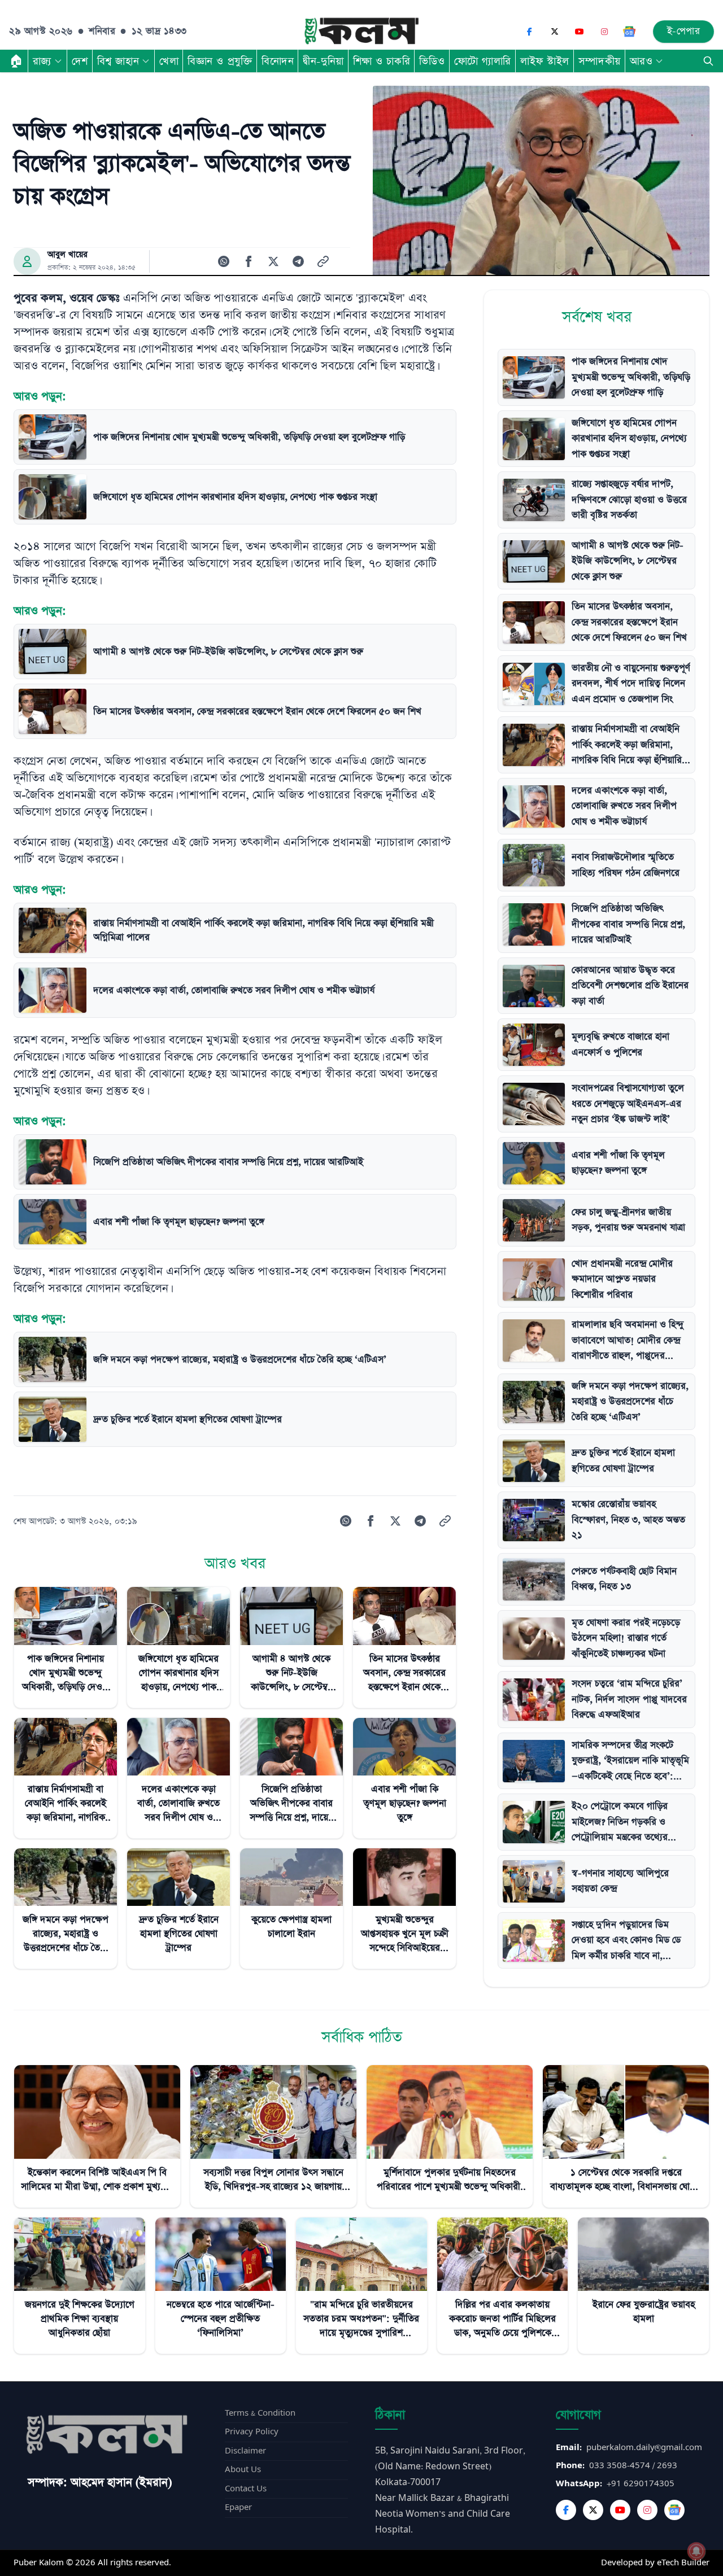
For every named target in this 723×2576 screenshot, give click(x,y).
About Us (243, 2470)
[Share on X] (273, 261)
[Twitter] (593, 2510)
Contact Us (246, 2489)
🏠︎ (16, 61)
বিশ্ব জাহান (118, 61)
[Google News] (629, 32)
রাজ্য (42, 61)
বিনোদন (278, 61)
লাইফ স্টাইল (545, 61)
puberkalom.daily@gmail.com (644, 2448)
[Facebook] (530, 32)
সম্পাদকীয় (600, 61)
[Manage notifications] (696, 2551)
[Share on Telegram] (298, 261)
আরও (641, 61)
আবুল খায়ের (67, 255)
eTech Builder (683, 2563)
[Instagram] (604, 32)
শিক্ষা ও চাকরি (382, 61)
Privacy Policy (252, 2432)
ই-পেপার (684, 31)
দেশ (80, 61)
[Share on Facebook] (249, 261)
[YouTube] (580, 32)
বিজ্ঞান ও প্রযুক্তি (220, 61)
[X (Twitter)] (555, 32)
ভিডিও (432, 61)
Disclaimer (245, 2451)
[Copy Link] (323, 261)
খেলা (169, 61)
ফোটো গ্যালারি (483, 61)
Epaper (238, 2507)
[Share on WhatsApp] (224, 261)
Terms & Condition (260, 2413)
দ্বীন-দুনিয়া (323, 61)
